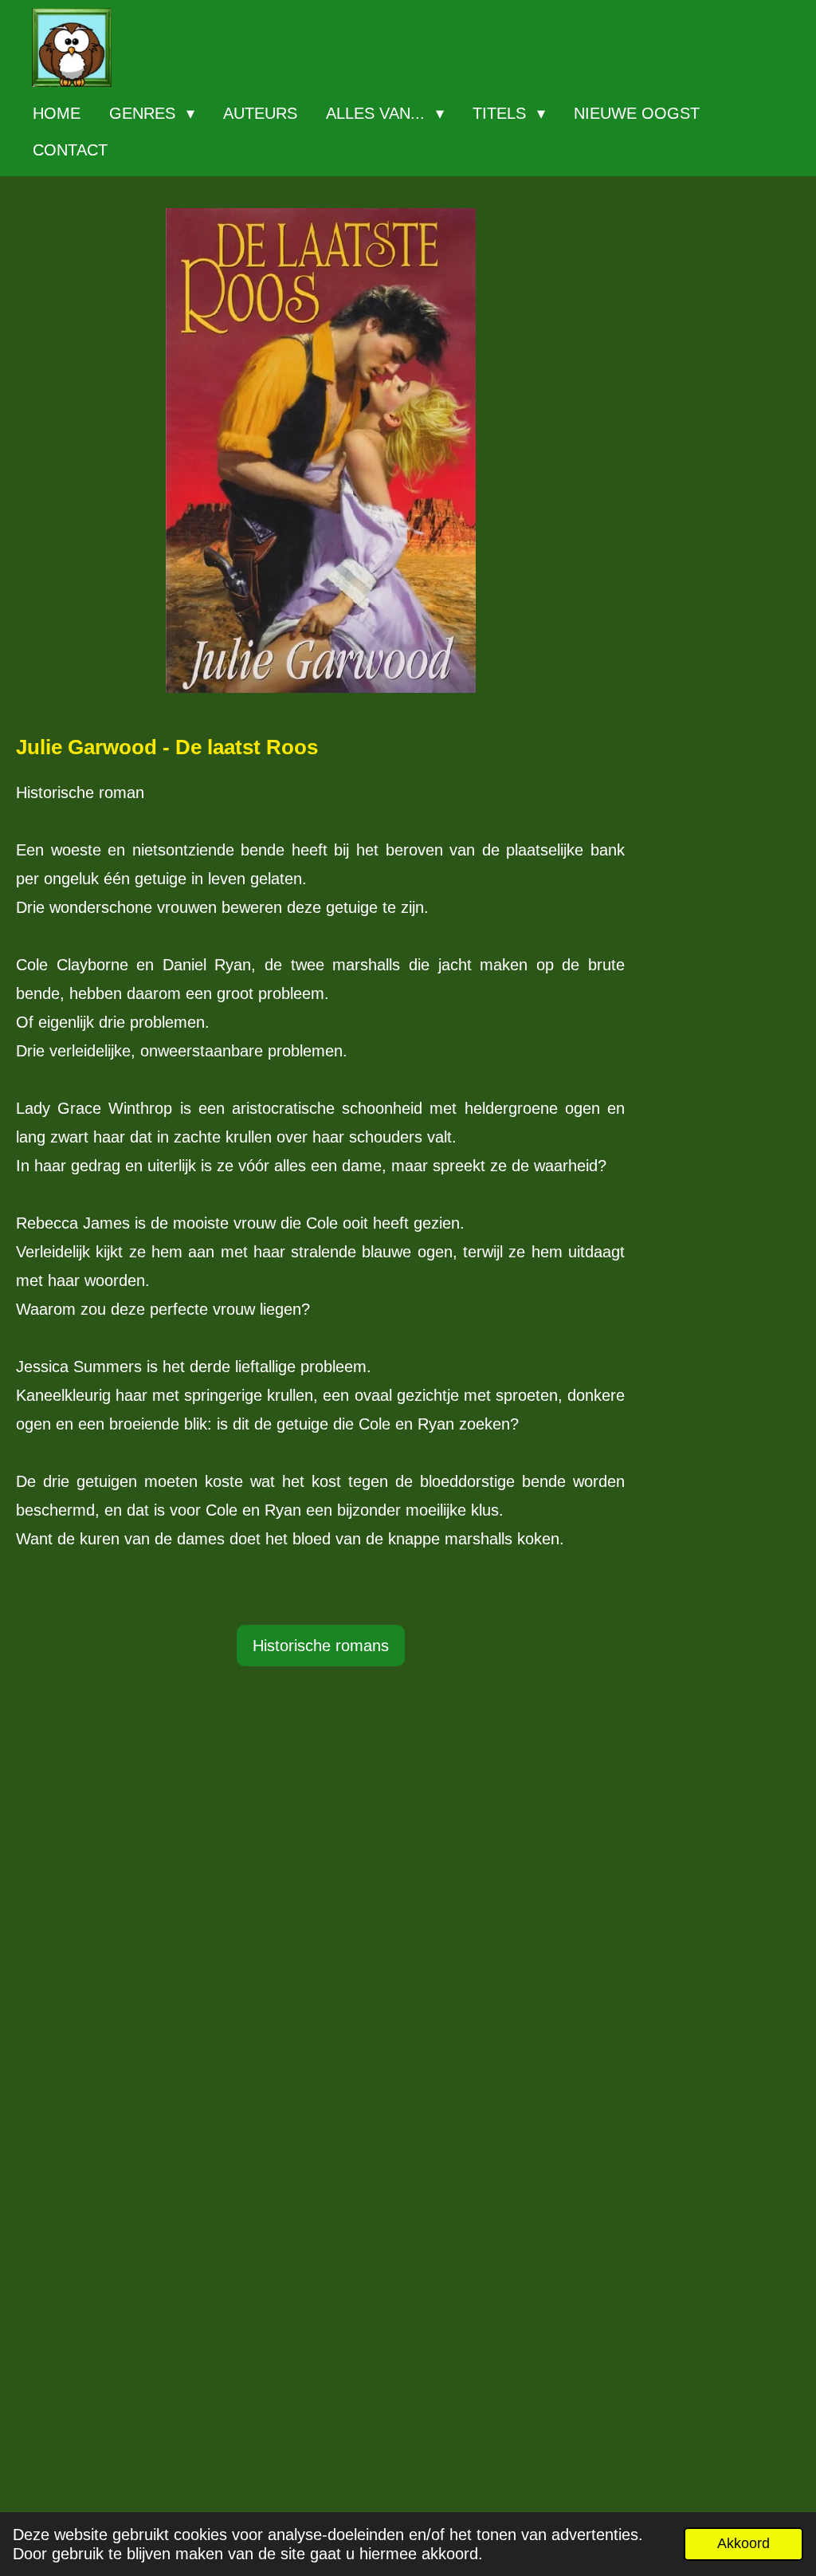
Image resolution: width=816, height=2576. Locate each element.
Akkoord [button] (743, 2543)
